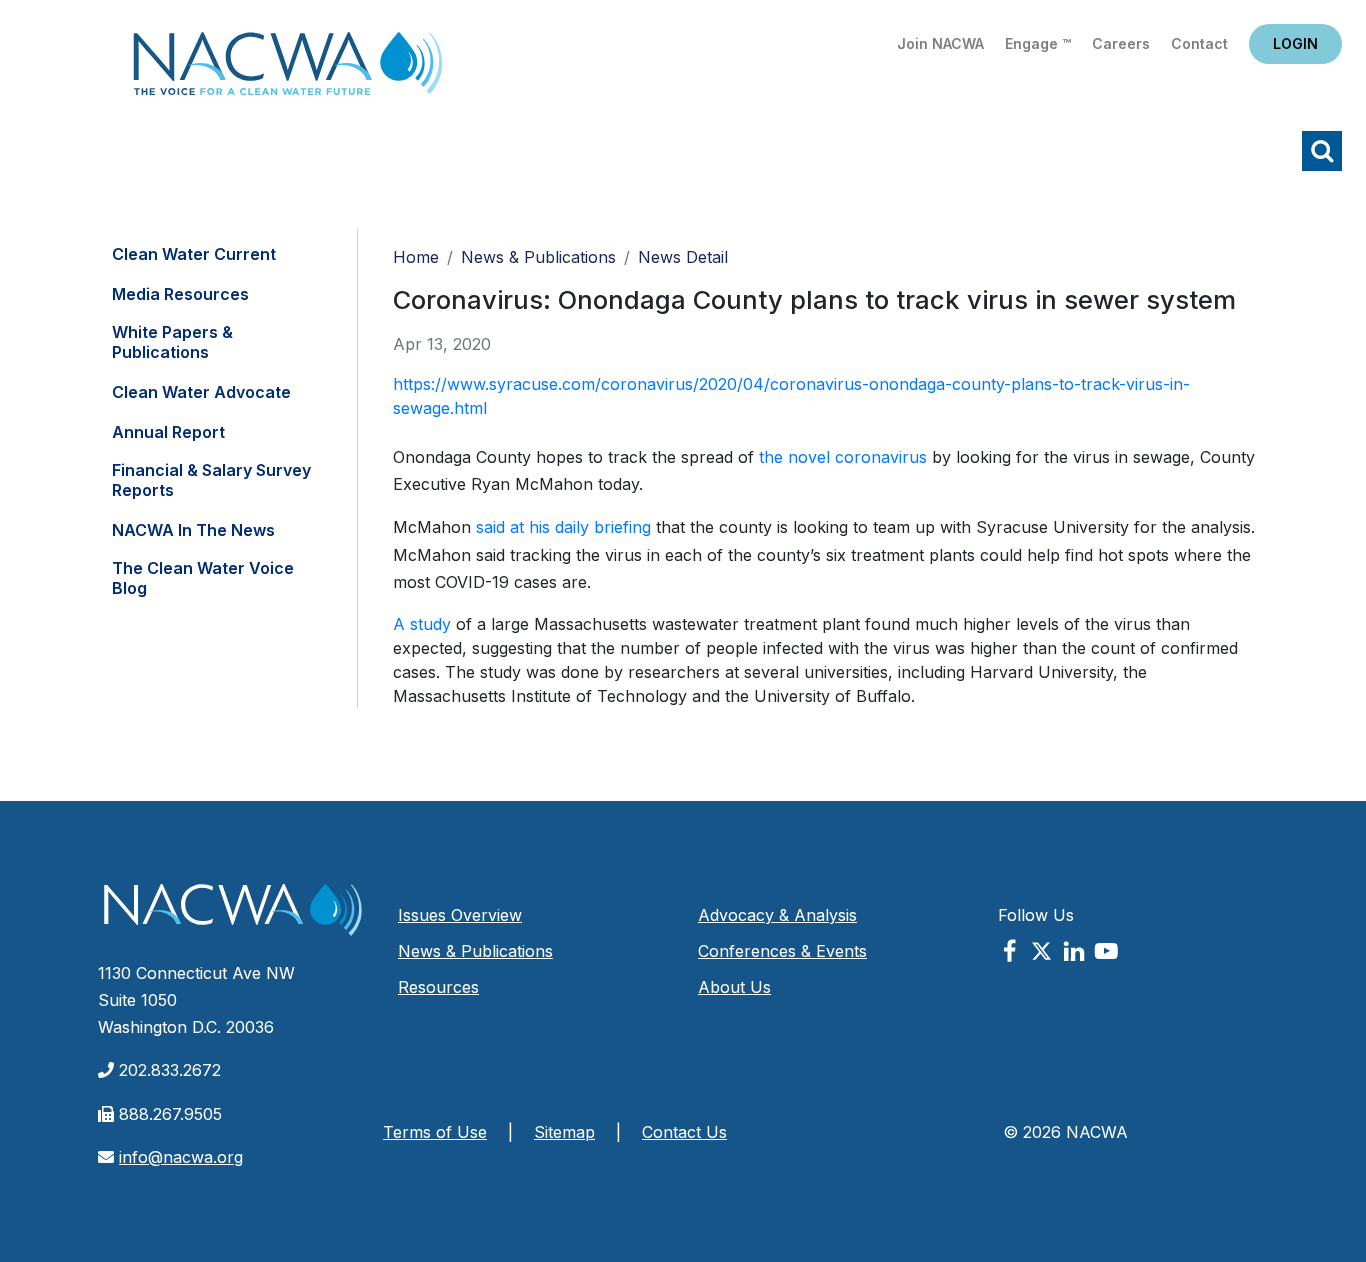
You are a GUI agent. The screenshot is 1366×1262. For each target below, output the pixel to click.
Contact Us (684, 1132)
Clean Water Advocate (201, 392)
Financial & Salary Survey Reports (211, 480)
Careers (1121, 43)
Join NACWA (940, 43)
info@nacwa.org (181, 1157)
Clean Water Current (194, 254)
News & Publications (538, 257)
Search (1322, 151)
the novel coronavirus (843, 457)
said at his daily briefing (563, 527)
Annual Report (168, 432)
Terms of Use (435, 1132)
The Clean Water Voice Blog (203, 578)
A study (422, 624)
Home (288, 69)
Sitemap (564, 1132)
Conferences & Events (782, 951)
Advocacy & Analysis (777, 915)
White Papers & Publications (172, 342)
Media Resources (180, 294)
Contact (1199, 43)
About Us (734, 987)
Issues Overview (460, 915)
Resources (438, 987)
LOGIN (1295, 43)
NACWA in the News (193, 530)
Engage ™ (1038, 43)
